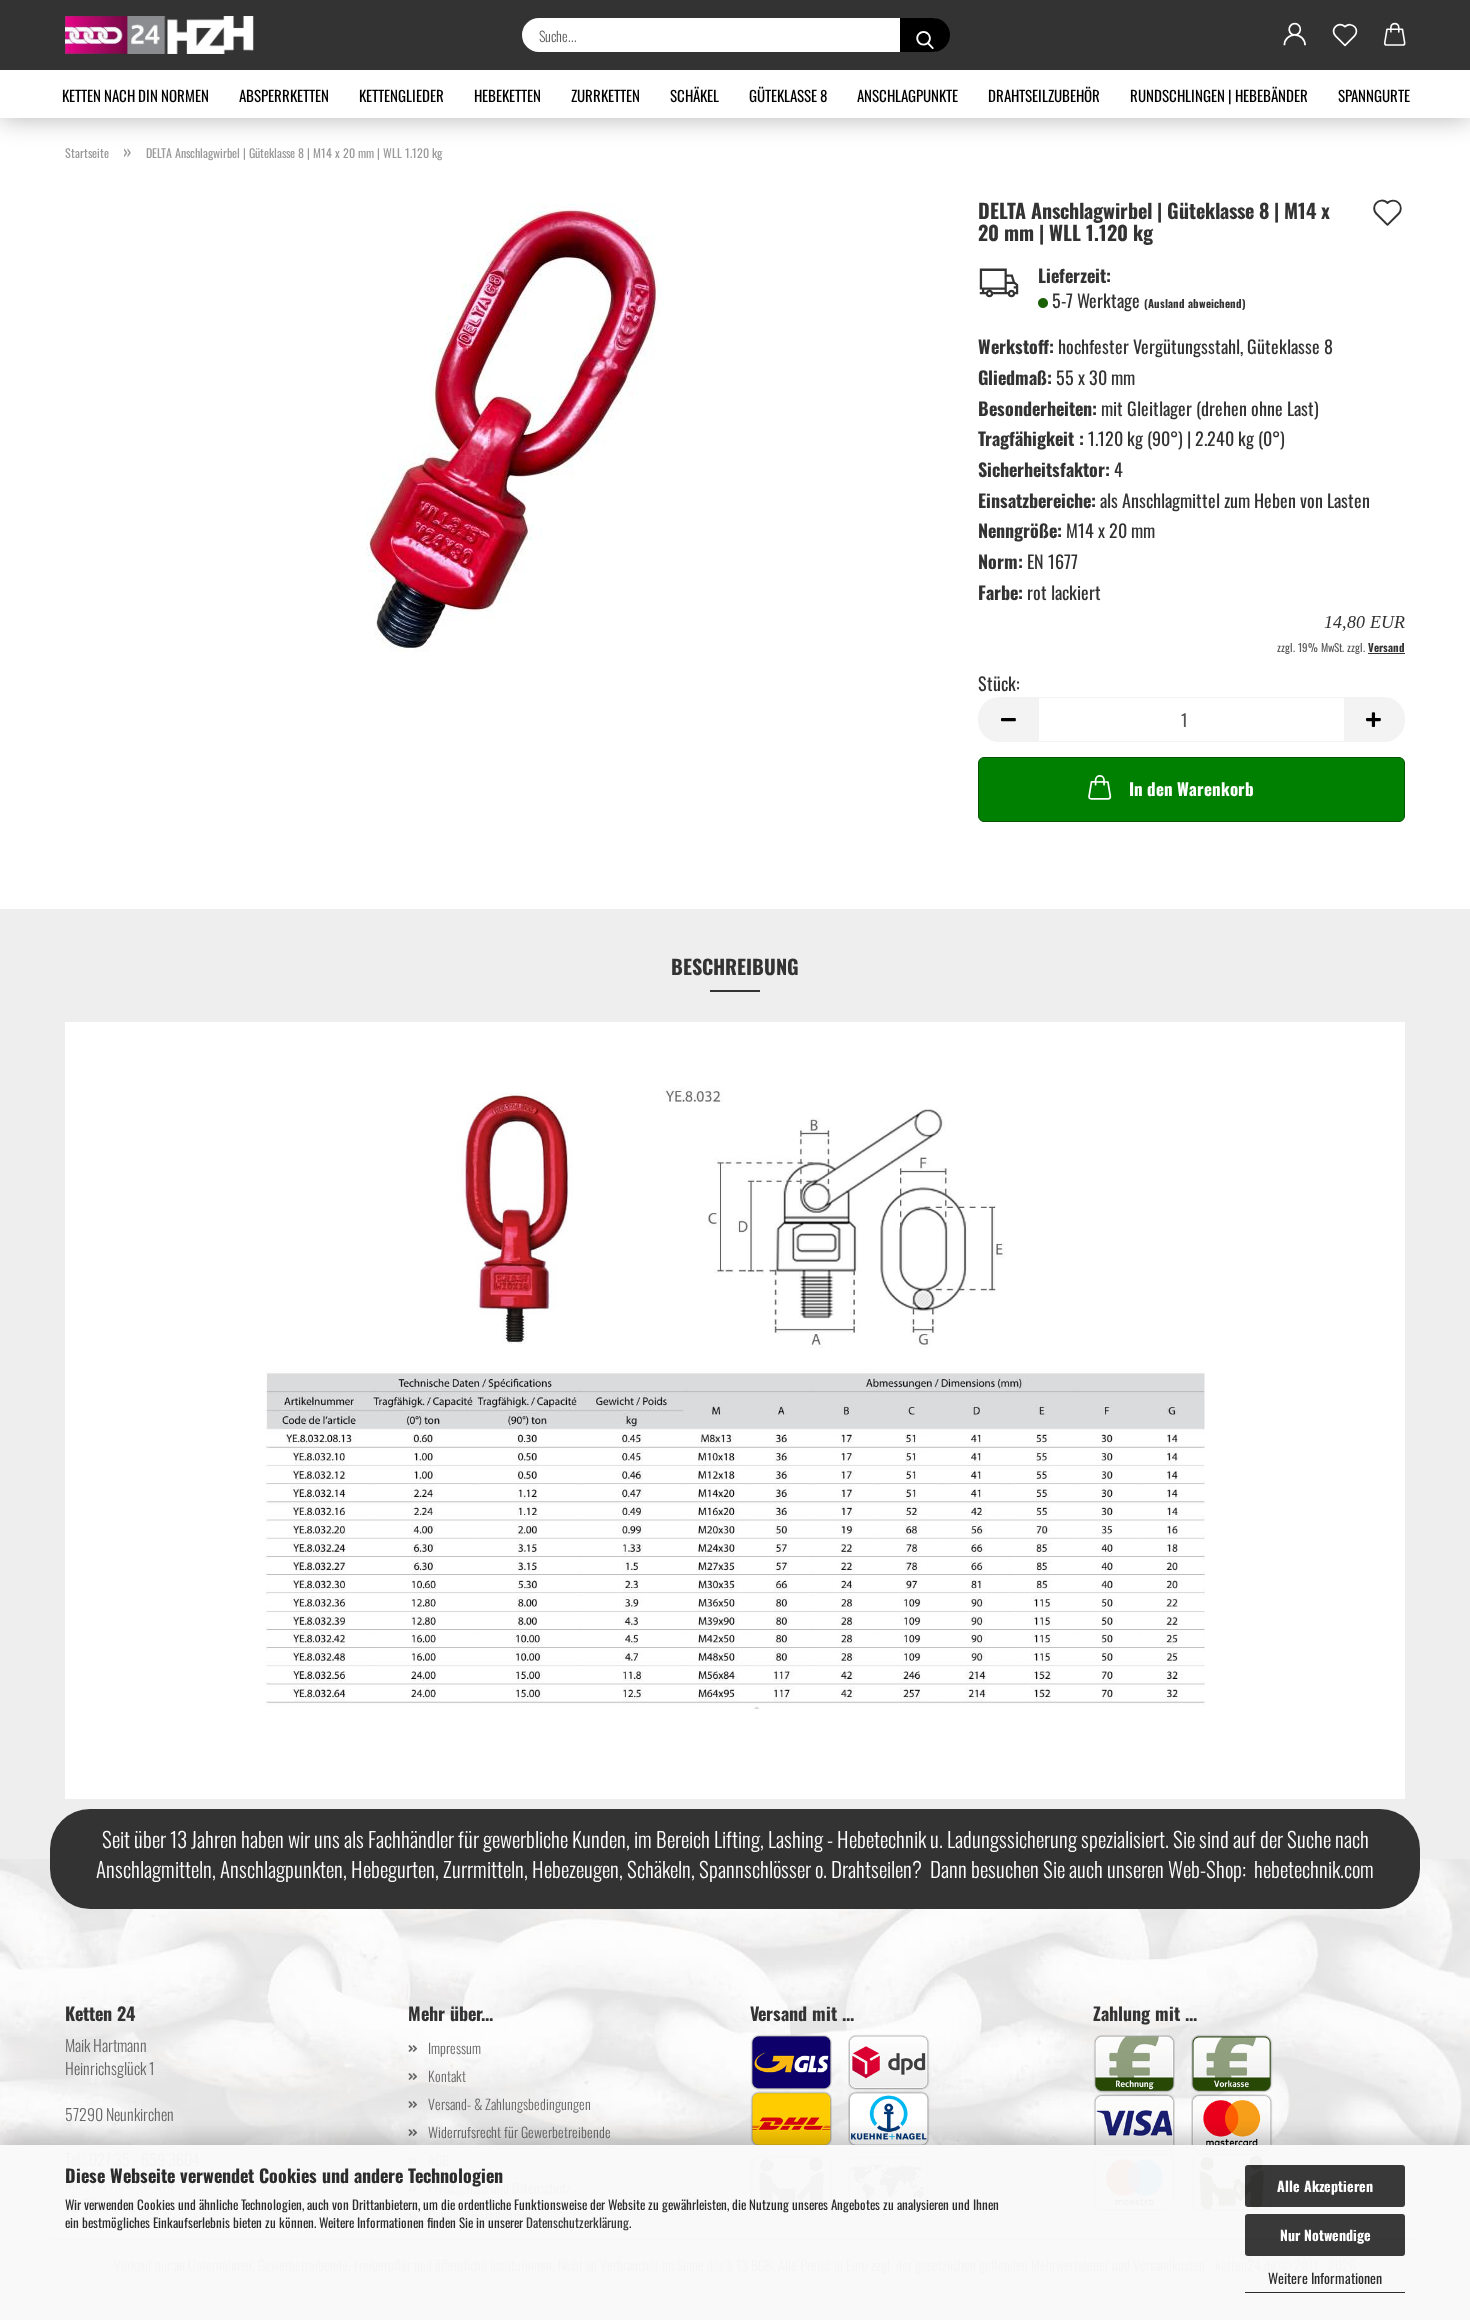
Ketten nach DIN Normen (135, 95)
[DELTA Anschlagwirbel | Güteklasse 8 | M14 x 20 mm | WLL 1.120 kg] (507, 426)
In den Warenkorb (1191, 788)
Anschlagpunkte (907, 95)
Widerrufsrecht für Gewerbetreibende (519, 2131)
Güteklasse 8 (788, 95)
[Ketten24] (167, 35)
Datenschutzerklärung (577, 2222)
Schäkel (694, 95)
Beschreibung (735, 966)
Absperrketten (284, 95)
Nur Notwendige (1325, 2234)
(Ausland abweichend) (1195, 303)
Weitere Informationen (1325, 2277)
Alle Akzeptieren (1325, 2185)
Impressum (454, 2047)
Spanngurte (1374, 95)
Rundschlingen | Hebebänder (1219, 95)
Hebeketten (507, 95)
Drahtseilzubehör (1044, 95)
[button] (1295, 35)
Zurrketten (605, 95)
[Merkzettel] (1345, 35)
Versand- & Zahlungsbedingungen (509, 2103)
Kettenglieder (401, 95)
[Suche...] (925, 35)
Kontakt (447, 2075)
